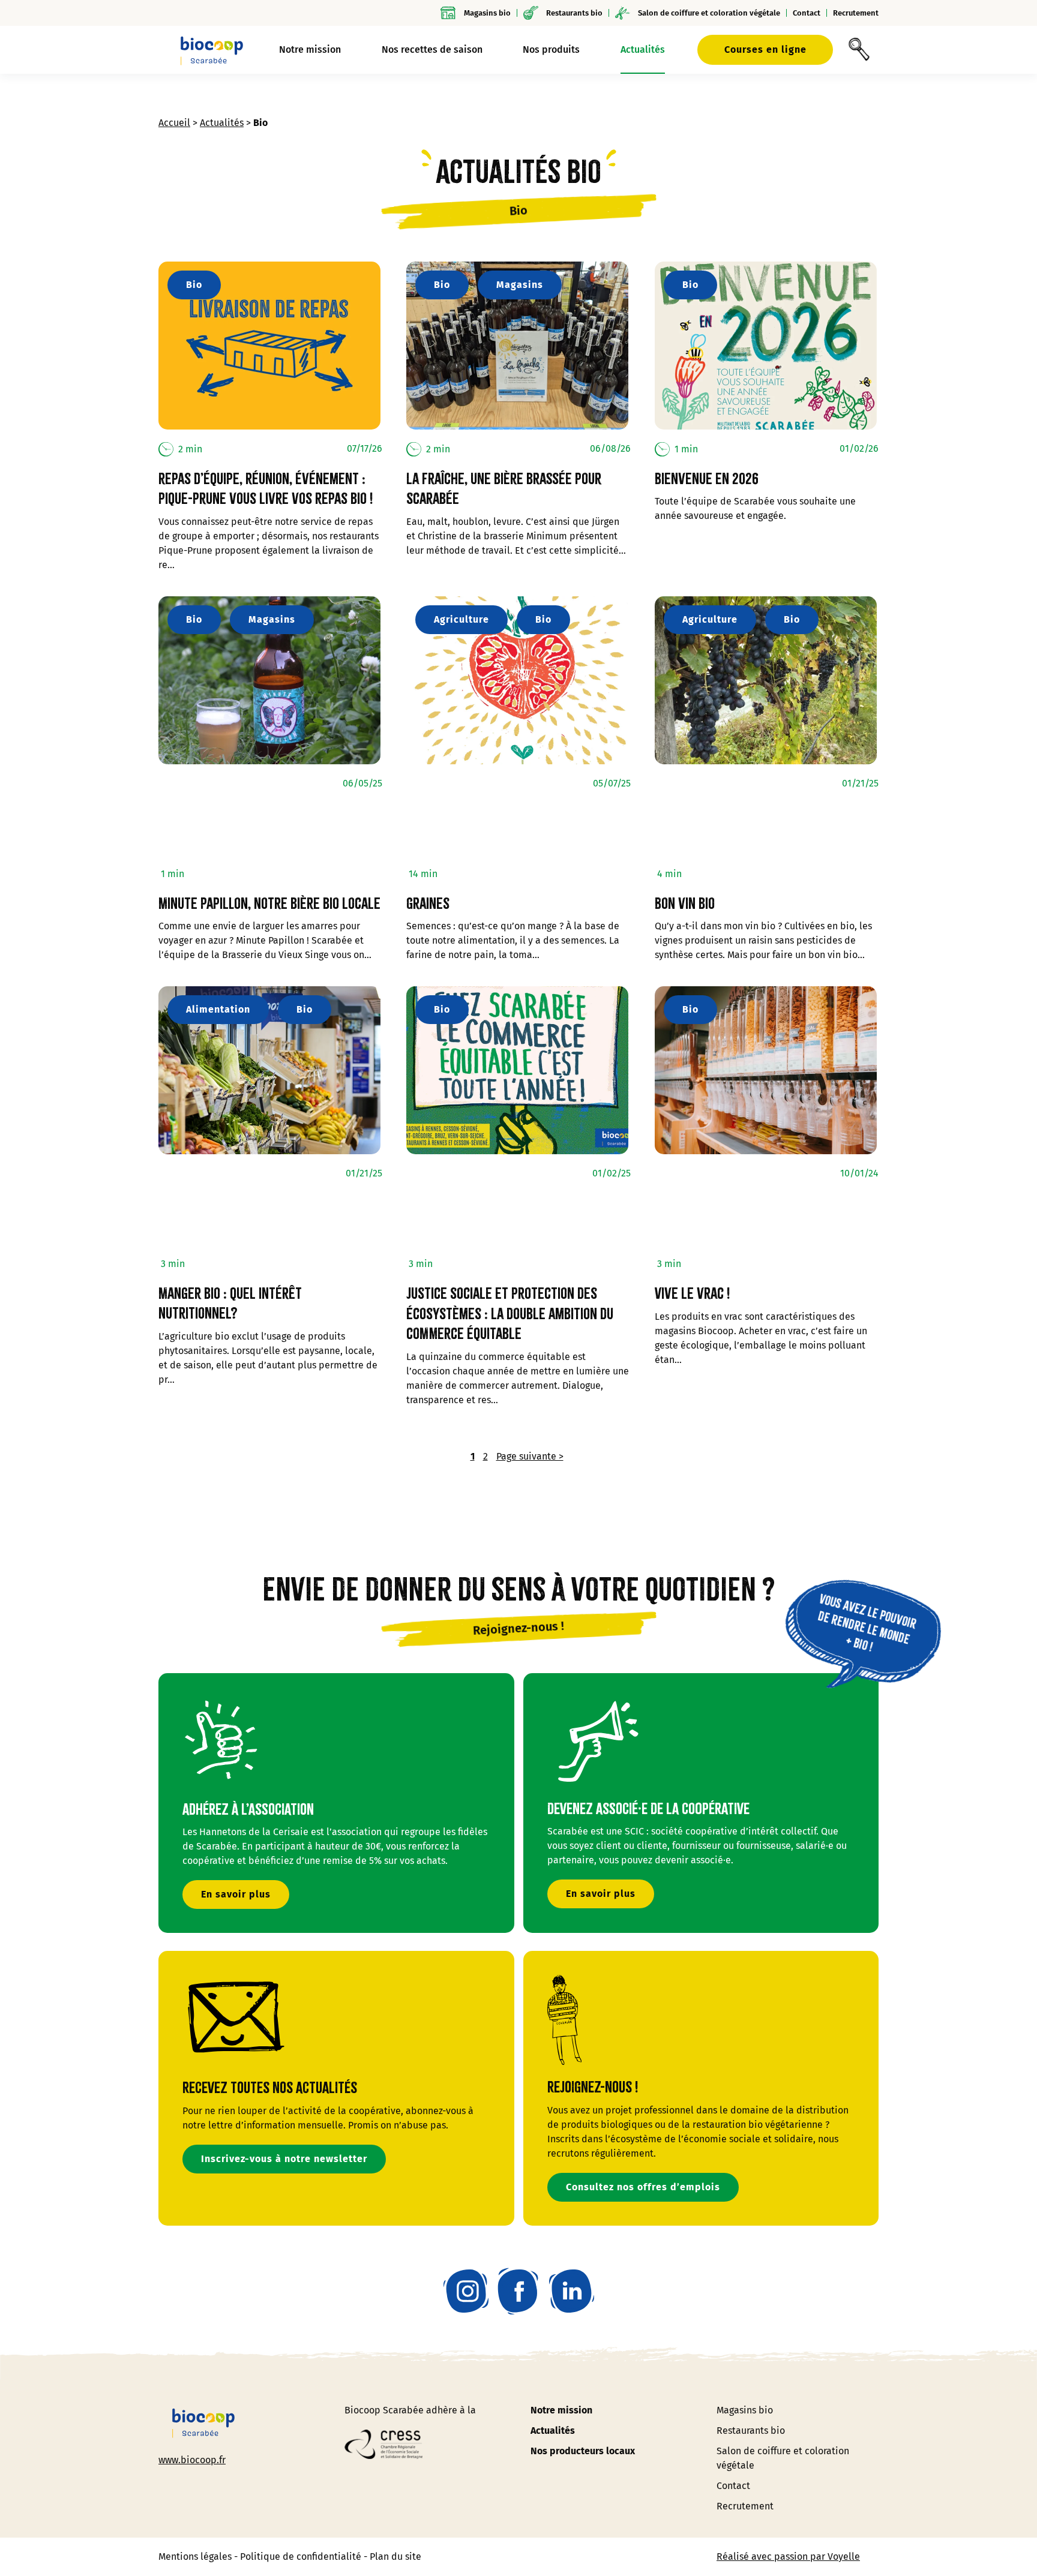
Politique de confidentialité (301, 2557)
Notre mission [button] (310, 49)
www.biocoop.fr (192, 2460)
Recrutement (856, 13)
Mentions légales (195, 2557)
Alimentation (218, 1009)
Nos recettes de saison (432, 49)
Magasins (520, 285)
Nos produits (551, 49)
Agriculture (461, 619)
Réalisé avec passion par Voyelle (788, 2557)
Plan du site (395, 2557)
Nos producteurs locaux (583, 2451)
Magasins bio (487, 13)
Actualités (643, 49)
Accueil (174, 123)
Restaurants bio (574, 13)
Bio (194, 285)
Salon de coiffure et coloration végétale (709, 13)
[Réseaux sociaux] (466, 2291)
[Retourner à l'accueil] (212, 50)
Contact (807, 13)
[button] (859, 50)
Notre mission (561, 2410)
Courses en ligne (765, 49)
